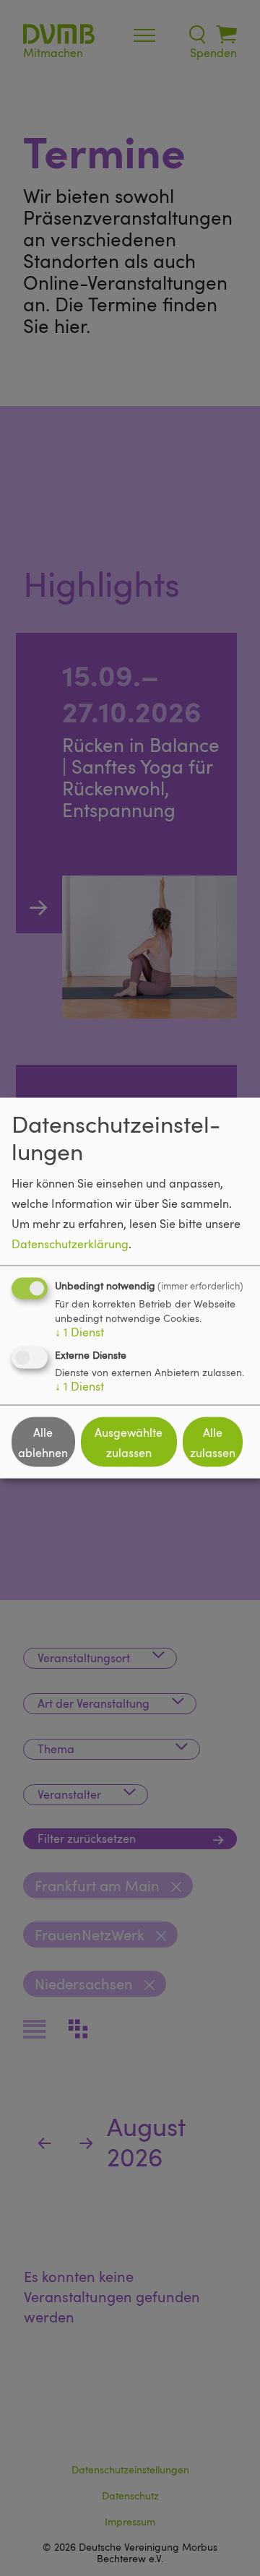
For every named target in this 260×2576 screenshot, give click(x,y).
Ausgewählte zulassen (129, 1442)
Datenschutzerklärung (70, 1244)
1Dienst (79, 1332)
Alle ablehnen (43, 1442)
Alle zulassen (213, 1442)
